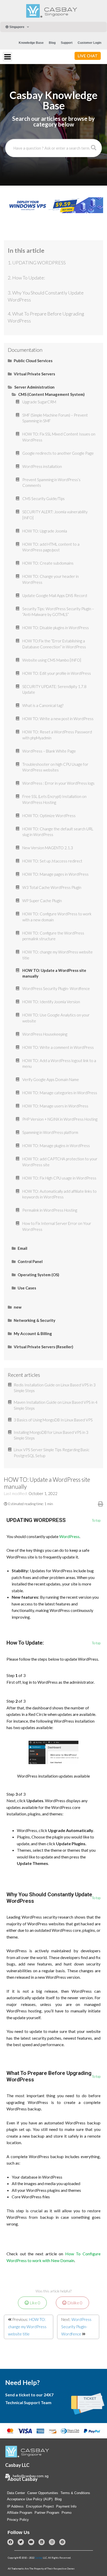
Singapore (16, 27)
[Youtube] (31, 2542)
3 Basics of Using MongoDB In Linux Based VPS (53, 1420)
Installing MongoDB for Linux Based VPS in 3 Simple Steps (51, 1435)
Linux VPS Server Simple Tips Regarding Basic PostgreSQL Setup (52, 1453)
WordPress (69, 1536)
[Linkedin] (42, 2542)
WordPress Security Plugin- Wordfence (76, 2327)
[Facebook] (10, 2542)
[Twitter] (21, 2542)
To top (96, 1521)
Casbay (39, 2558)
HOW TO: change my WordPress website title (27, 2327)
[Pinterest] (62, 2542)
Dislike (74, 2303)
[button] (88, 56)
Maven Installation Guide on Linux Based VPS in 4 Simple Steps (56, 1405)
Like (35, 2303)
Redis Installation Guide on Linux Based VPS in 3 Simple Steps (55, 1388)
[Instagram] (52, 2542)
